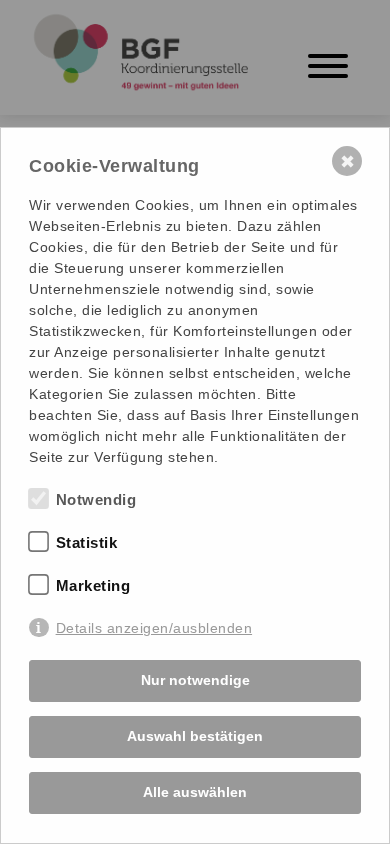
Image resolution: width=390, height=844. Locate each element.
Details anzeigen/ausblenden (154, 628)
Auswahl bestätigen (195, 736)
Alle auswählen (195, 792)
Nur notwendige (195, 680)
